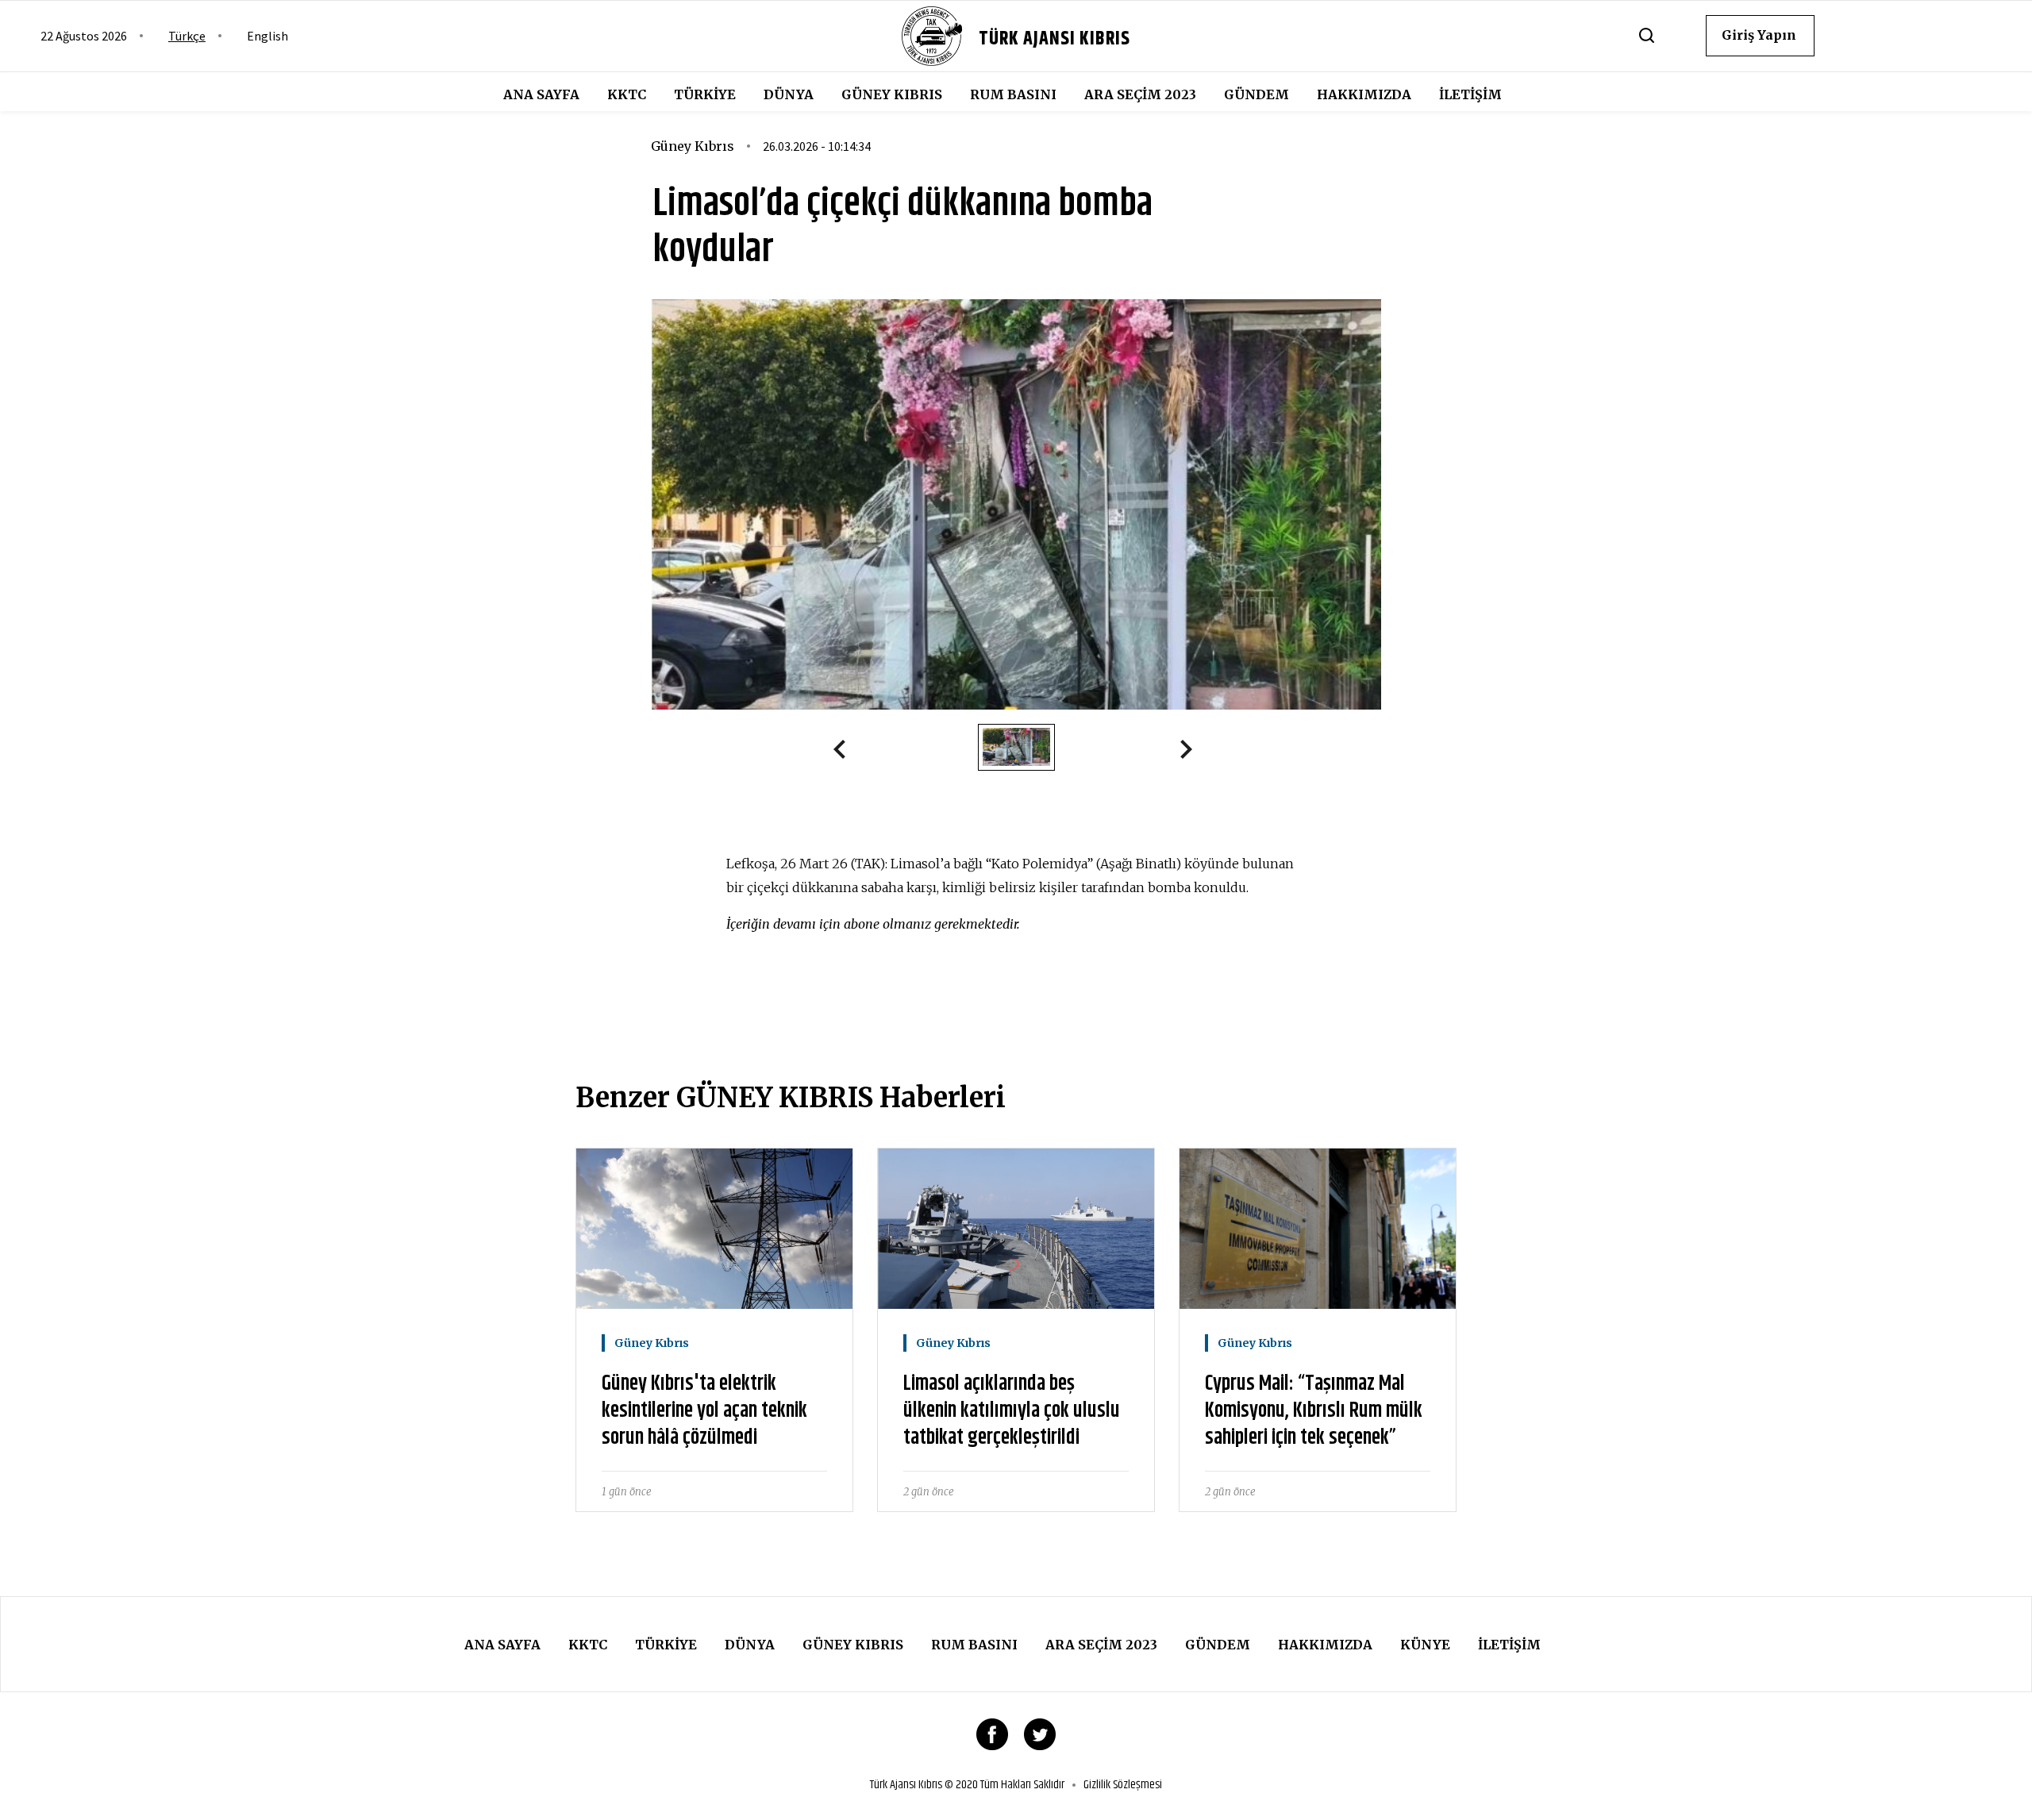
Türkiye (705, 94)
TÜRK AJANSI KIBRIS (1054, 39)
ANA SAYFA (541, 94)
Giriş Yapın (1759, 35)
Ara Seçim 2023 (1140, 94)
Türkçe (187, 36)
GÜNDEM (1257, 94)
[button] (846, 752)
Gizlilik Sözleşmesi (1123, 1785)
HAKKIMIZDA (1364, 94)
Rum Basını (1013, 94)
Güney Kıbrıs (892, 94)
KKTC (627, 94)
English (267, 36)
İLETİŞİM (1470, 94)
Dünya (789, 94)
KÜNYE (1425, 1645)
